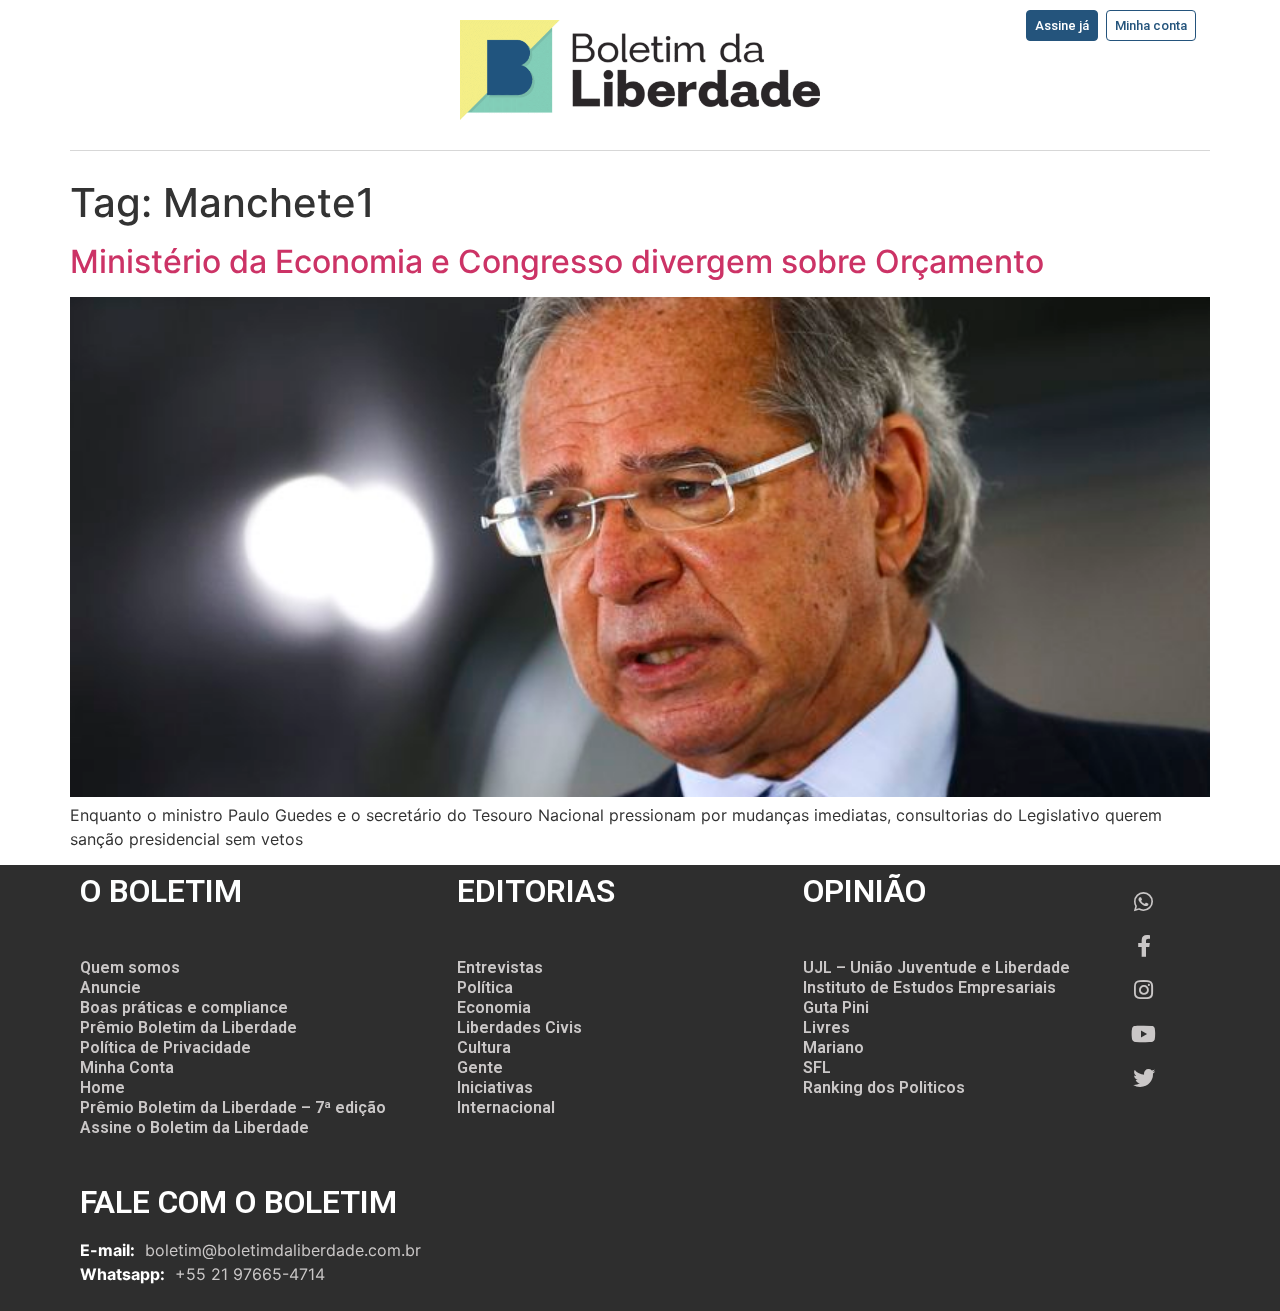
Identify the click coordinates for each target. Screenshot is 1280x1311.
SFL (817, 1067)
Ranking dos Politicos (884, 1087)
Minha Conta (127, 1067)
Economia (494, 1007)
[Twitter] (1144, 1078)
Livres (826, 1027)
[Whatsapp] (1144, 902)
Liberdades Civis (519, 1027)
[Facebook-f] (1144, 946)
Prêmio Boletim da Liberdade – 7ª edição (233, 1107)
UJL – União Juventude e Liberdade (936, 967)
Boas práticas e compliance (184, 1007)
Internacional (506, 1107)
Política (485, 987)
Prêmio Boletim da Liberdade (188, 1027)
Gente (480, 1067)
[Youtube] (1144, 1034)
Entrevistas (500, 967)
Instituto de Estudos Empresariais (929, 987)
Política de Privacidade (165, 1047)
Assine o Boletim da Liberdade (194, 1127)
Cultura (484, 1047)
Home (102, 1087)
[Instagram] (1144, 990)
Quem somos (130, 967)
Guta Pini (836, 1007)
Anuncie (110, 987)
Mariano (833, 1047)
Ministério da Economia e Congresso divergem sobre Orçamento (557, 261)
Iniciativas (495, 1087)
